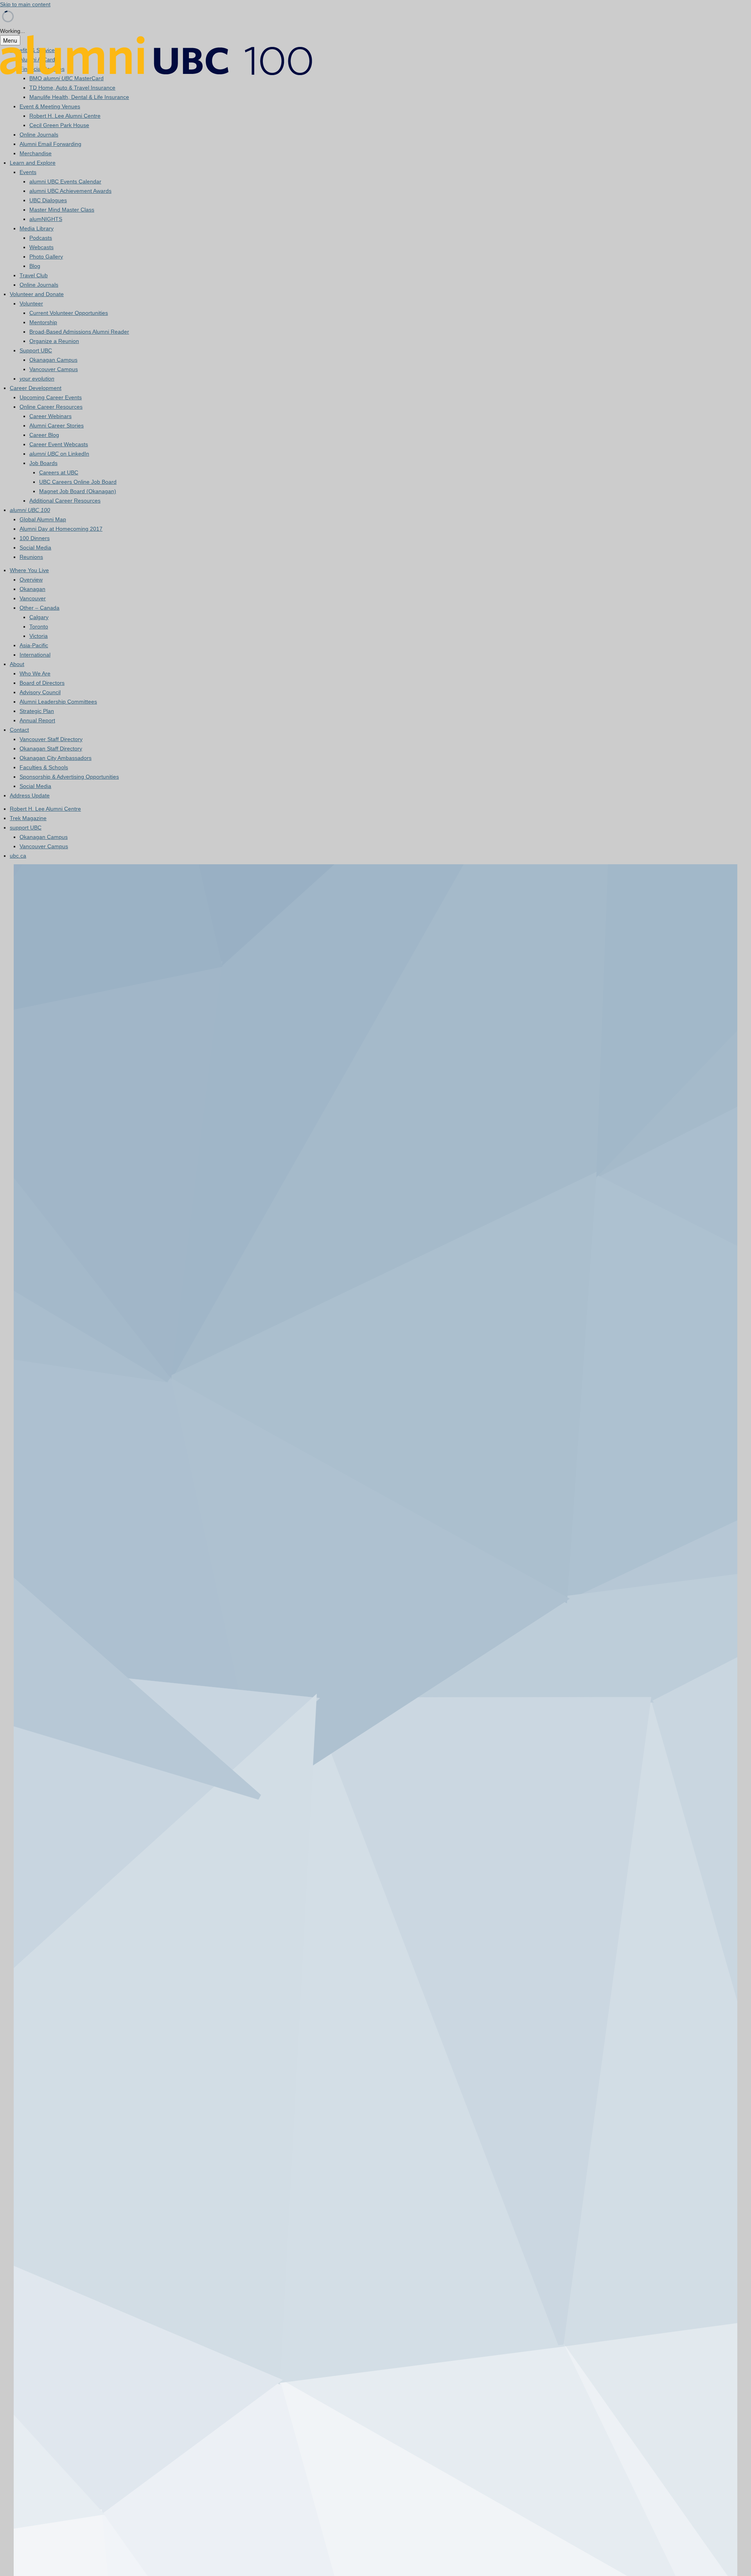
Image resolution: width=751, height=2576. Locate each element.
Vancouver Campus (54, 369)
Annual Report (37, 720)
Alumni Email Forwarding (50, 144)
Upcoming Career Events (51, 397)
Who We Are (35, 673)
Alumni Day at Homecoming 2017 (61, 529)
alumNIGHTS (46, 219)
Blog (35, 266)
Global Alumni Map (43, 519)
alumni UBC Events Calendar (65, 181)
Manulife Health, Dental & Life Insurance (79, 97)
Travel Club (34, 275)
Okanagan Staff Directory (51, 749)
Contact (19, 730)
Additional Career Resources (65, 501)
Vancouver (33, 598)
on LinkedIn (59, 454)
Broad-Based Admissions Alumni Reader (79, 332)
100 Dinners (35, 538)
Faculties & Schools (44, 767)
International (35, 655)
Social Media (35, 548)
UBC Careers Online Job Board (78, 482)
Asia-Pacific (34, 645)
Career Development (36, 388)
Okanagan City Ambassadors (56, 758)
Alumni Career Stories (57, 425)
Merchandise (36, 153)
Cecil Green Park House (59, 125)
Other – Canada (40, 608)
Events (28, 172)
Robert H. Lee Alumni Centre (65, 116)
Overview (31, 580)
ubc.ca (18, 856)
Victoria (39, 636)
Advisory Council (40, 692)
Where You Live (29, 570)
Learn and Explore (33, 163)
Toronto (39, 626)
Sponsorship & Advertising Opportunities (69, 777)
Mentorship (43, 322)
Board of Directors (42, 683)
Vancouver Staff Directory (51, 739)
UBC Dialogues (48, 200)
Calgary (39, 617)
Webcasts (41, 247)
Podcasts (41, 238)
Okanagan (32, 589)
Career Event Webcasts (59, 444)
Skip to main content (25, 4)
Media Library (37, 228)
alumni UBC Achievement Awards (70, 191)
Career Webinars (50, 416)
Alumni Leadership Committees (58, 702)
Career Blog (44, 435)
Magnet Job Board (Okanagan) (78, 491)
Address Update (30, 795)
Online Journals (39, 135)
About (17, 664)
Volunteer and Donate (37, 294)
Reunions (31, 557)
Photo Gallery (46, 257)
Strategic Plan (37, 711)
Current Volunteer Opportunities (69, 313)
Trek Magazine (28, 818)
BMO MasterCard (66, 78)
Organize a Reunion (54, 341)
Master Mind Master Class (62, 210)
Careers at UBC (59, 472)
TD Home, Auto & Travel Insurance (72, 88)
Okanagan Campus (53, 360)
